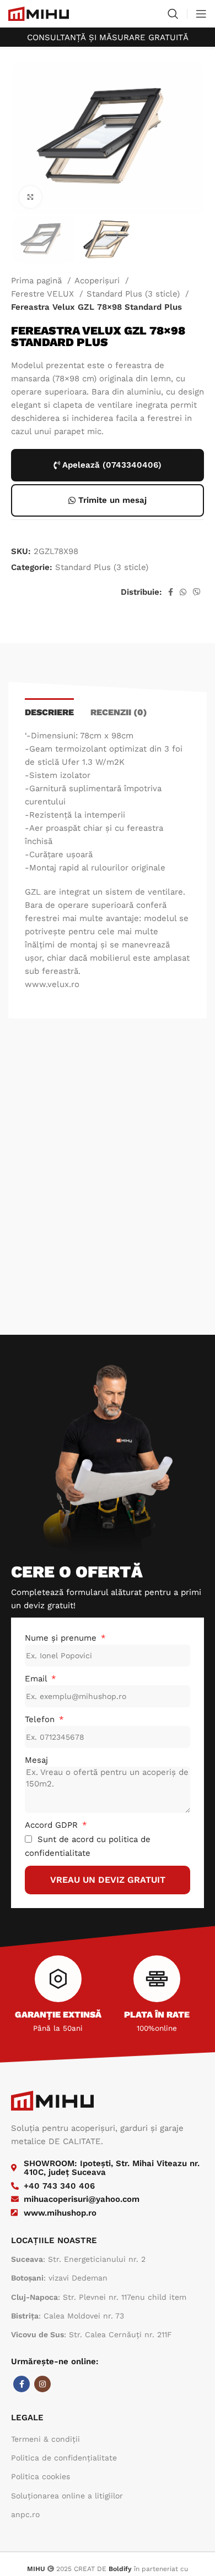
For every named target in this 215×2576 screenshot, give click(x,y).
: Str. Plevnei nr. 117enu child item (99, 2297)
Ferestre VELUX (44, 294)
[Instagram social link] (42, 2384)
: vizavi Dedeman (59, 2278)
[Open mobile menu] (201, 14)
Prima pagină (38, 281)
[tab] (49, 711)
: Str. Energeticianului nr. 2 (78, 2259)
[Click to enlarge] (30, 197)
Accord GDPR (53, 1825)
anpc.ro (25, 2514)
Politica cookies (41, 2476)
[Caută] (173, 14)
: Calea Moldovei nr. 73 (68, 2316)
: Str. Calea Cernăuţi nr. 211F (92, 2334)
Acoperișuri (98, 281)
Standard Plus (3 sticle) (135, 294)
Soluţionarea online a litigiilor (67, 2496)
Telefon (41, 1719)
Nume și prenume (62, 1638)
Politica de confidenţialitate (64, 2458)
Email (37, 1679)
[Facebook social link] (171, 592)
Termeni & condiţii (45, 2439)
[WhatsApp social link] (183, 592)
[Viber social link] (197, 592)
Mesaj (36, 1760)
